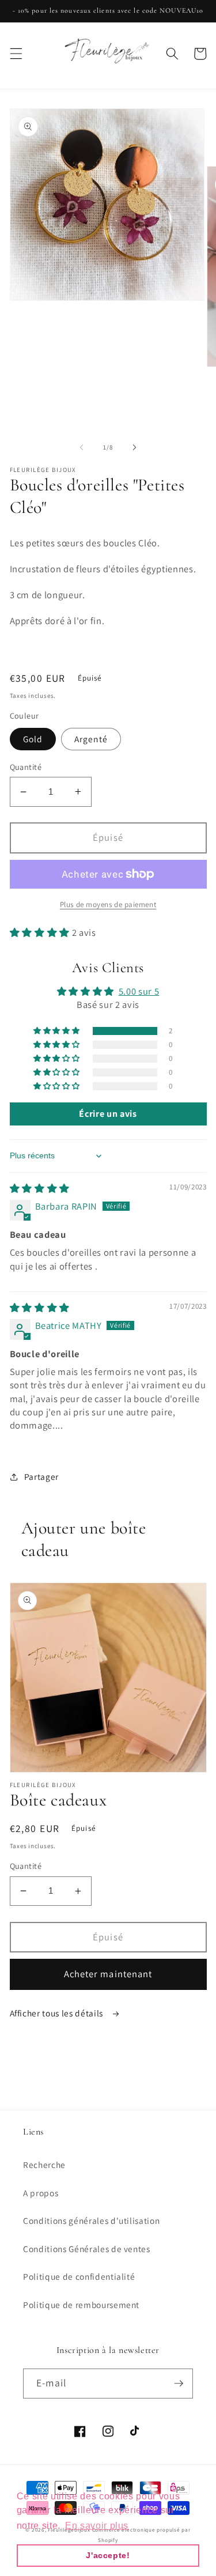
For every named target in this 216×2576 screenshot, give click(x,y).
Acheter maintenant (108, 1974)
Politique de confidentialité (79, 2276)
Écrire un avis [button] (108, 1114)
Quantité (26, 767)
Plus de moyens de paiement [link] (108, 904)
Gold (33, 739)
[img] (40, 1188)
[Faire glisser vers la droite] (135, 447)
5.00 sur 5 (139, 991)
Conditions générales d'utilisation (91, 2220)
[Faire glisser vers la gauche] (81, 447)
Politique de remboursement (81, 2305)
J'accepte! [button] (108, 2555)
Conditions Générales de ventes (87, 2249)
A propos (41, 2193)
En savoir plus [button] (97, 2526)
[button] (16, 54)
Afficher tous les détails (58, 2013)
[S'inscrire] (179, 2384)
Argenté (91, 739)
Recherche (44, 2165)
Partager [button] (41, 1476)
